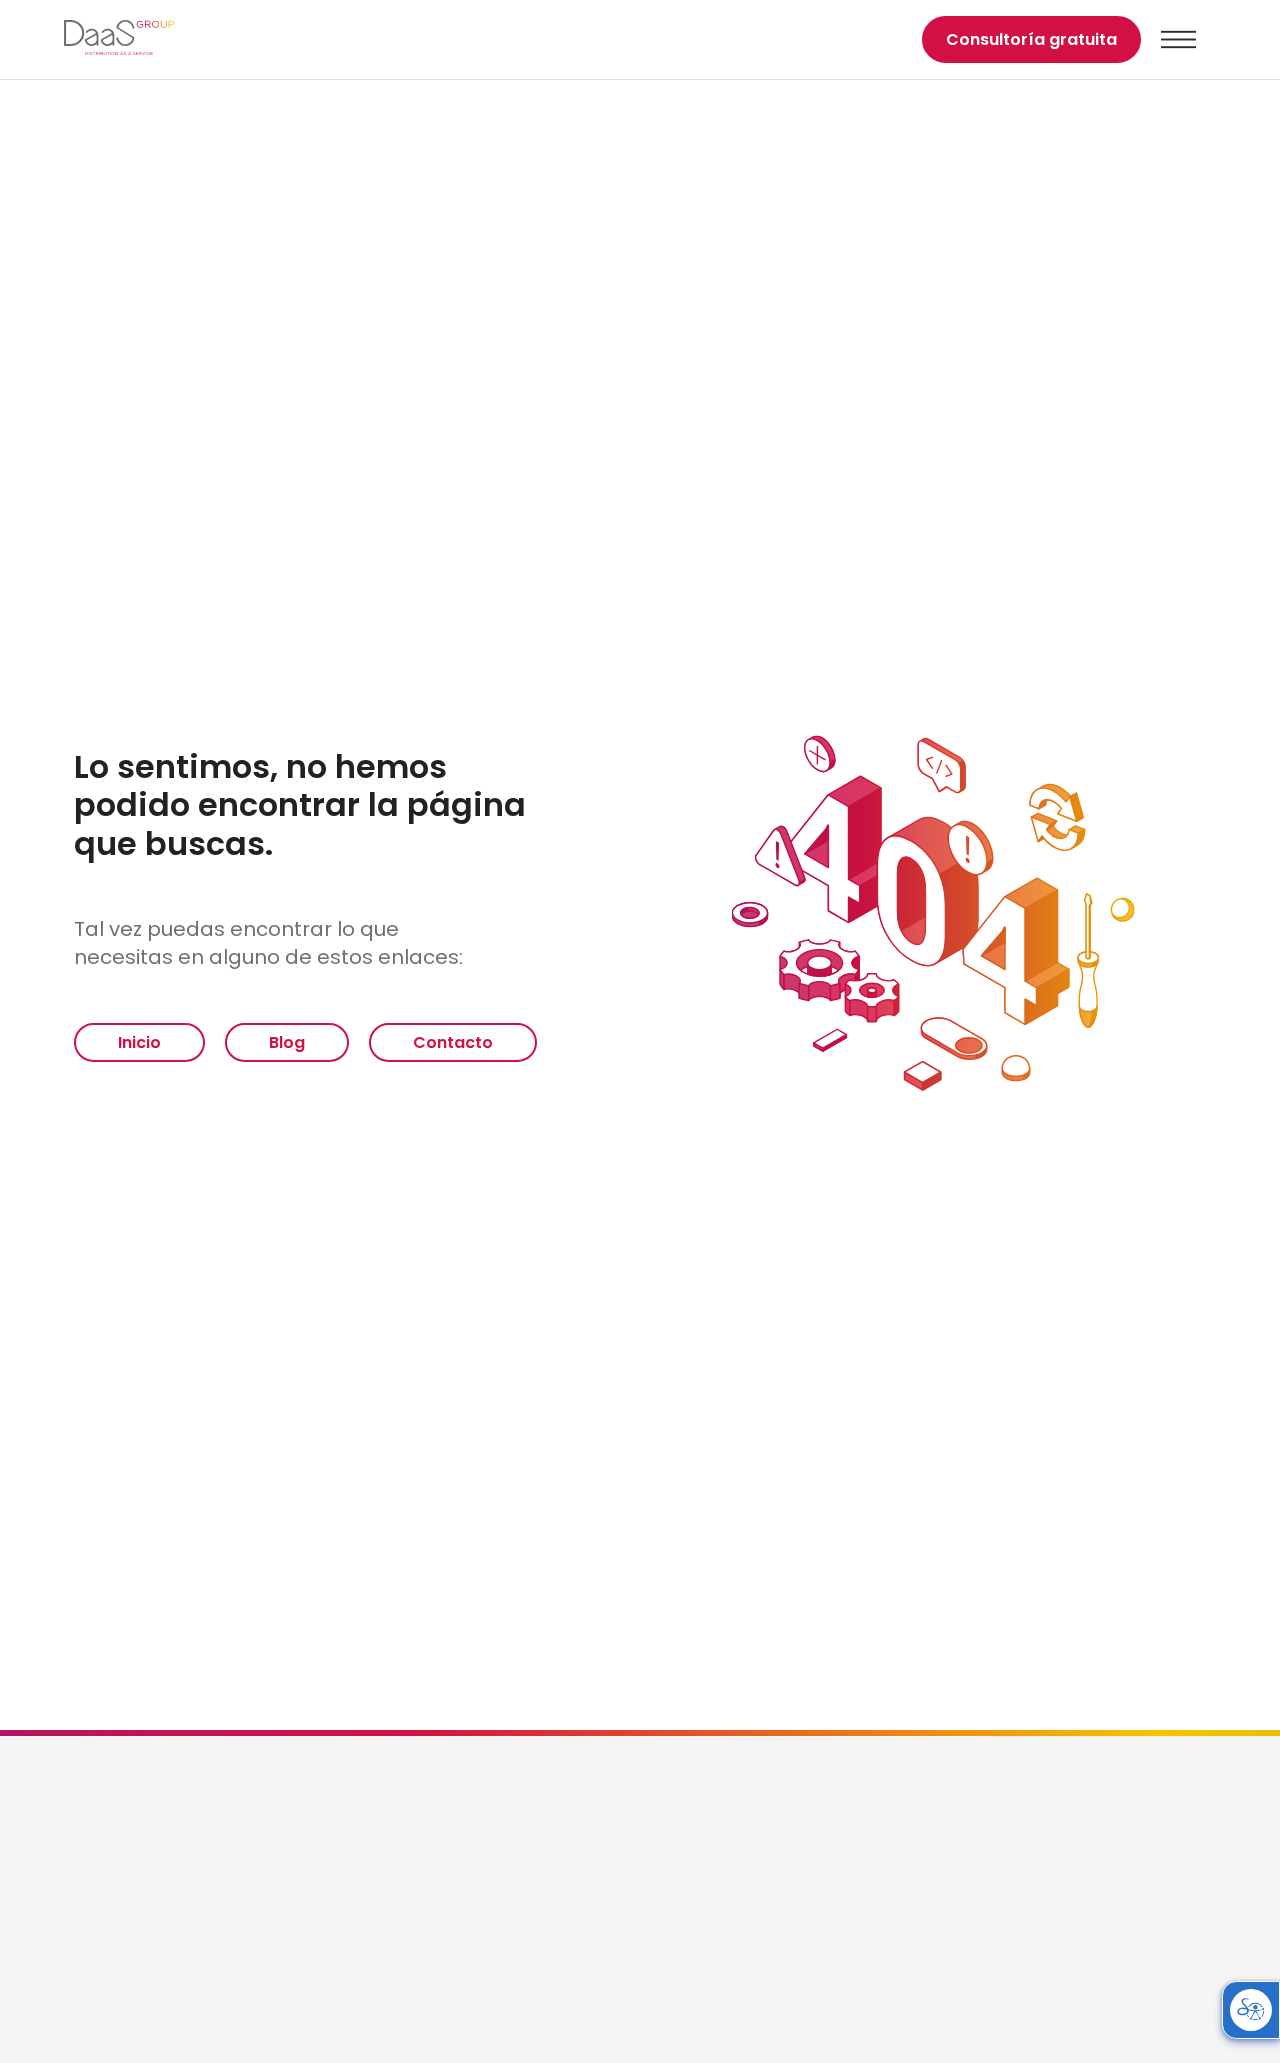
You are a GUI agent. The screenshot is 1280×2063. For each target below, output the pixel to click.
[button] (1178, 39)
